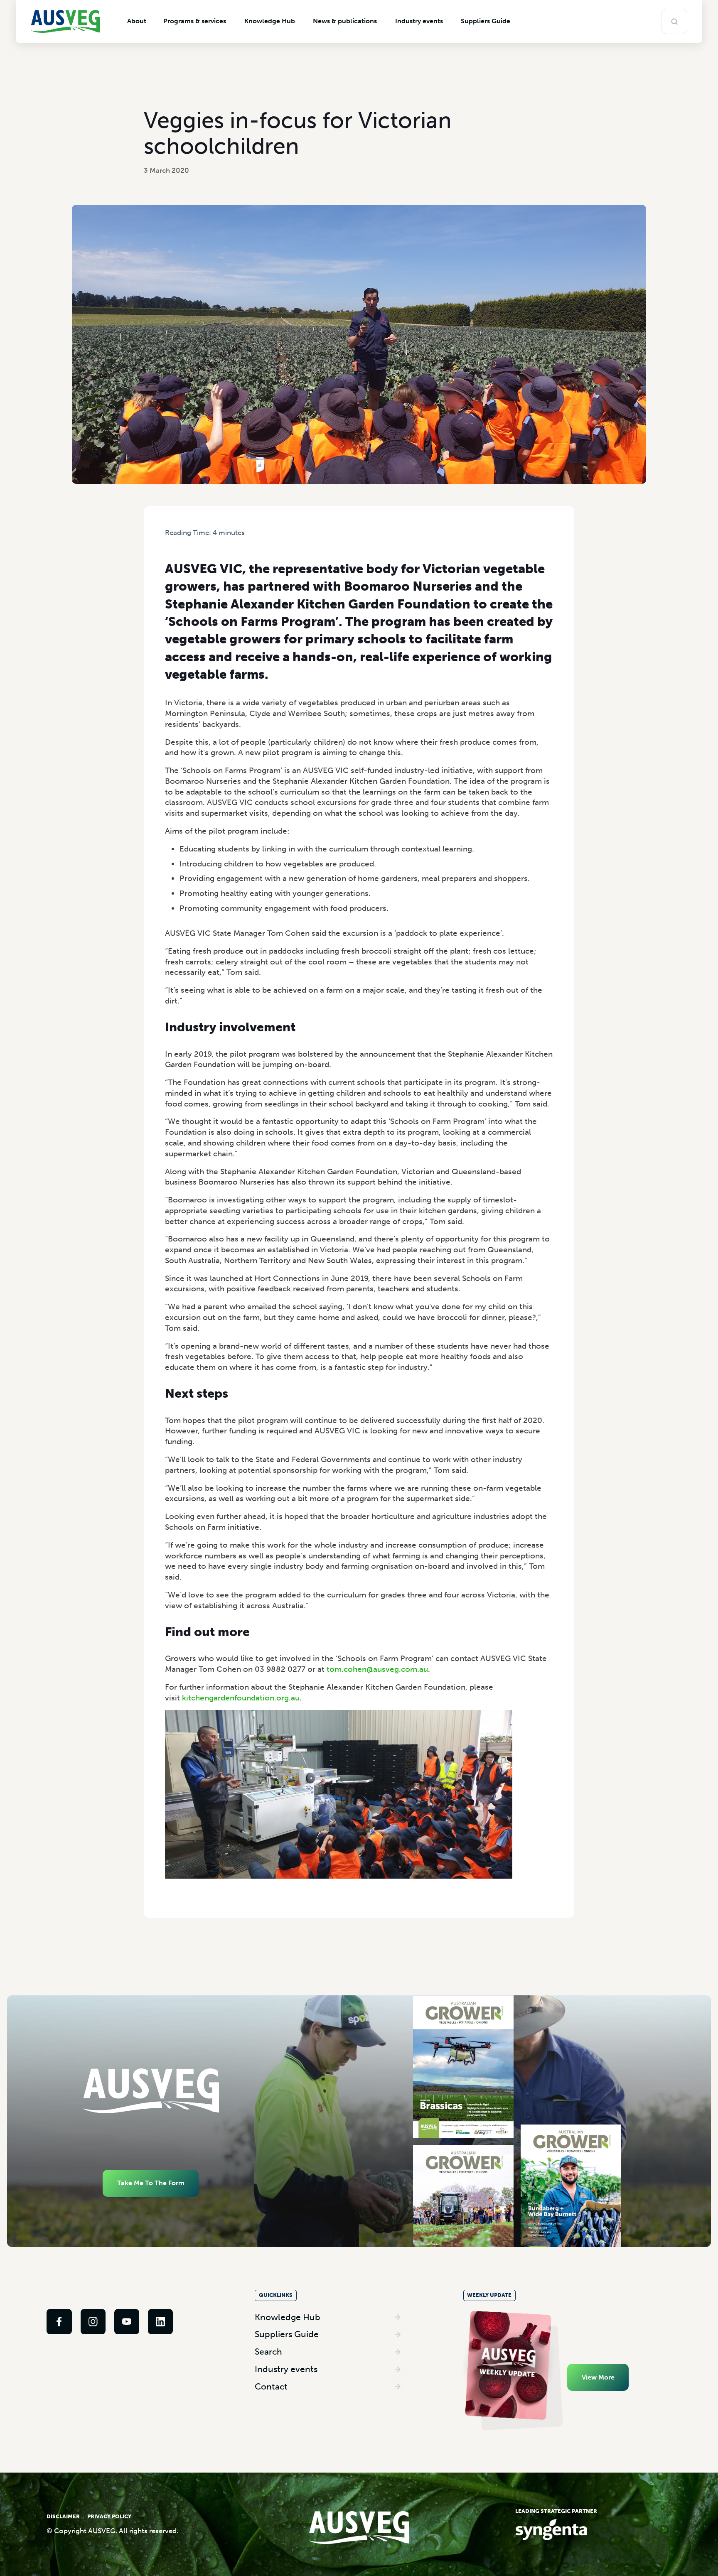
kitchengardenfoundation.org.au (241, 1698)
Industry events (286, 2369)
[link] (59, 2321)
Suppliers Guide (287, 2334)
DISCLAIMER (63, 2516)
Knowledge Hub (288, 2317)
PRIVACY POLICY (109, 2516)
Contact (271, 2386)
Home (173, 541)
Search (268, 2352)
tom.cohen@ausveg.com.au (377, 1669)
